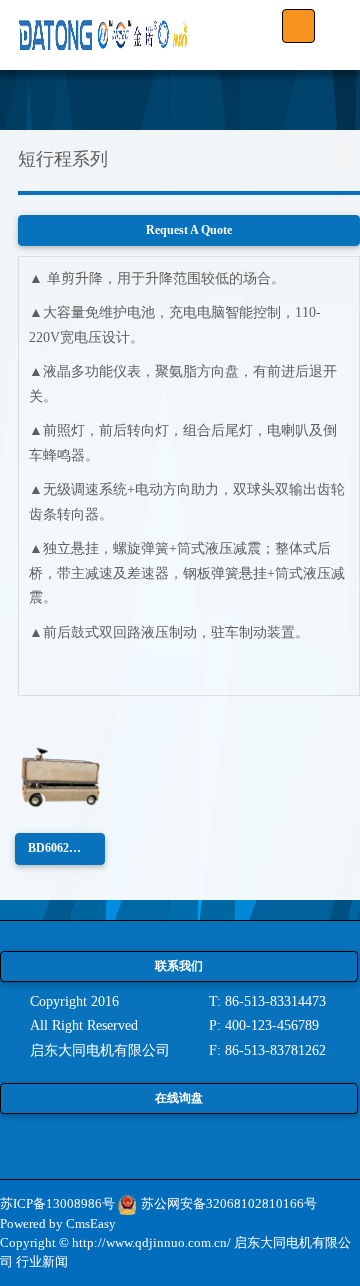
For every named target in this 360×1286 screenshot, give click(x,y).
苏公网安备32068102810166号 (229, 1203)
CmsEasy (91, 1223)
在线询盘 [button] (179, 1098)
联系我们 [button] (179, 966)
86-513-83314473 (275, 1001)
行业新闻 (42, 1261)
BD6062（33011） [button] (66, 848)
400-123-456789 (272, 1025)
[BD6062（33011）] (60, 776)
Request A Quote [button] (189, 230)
